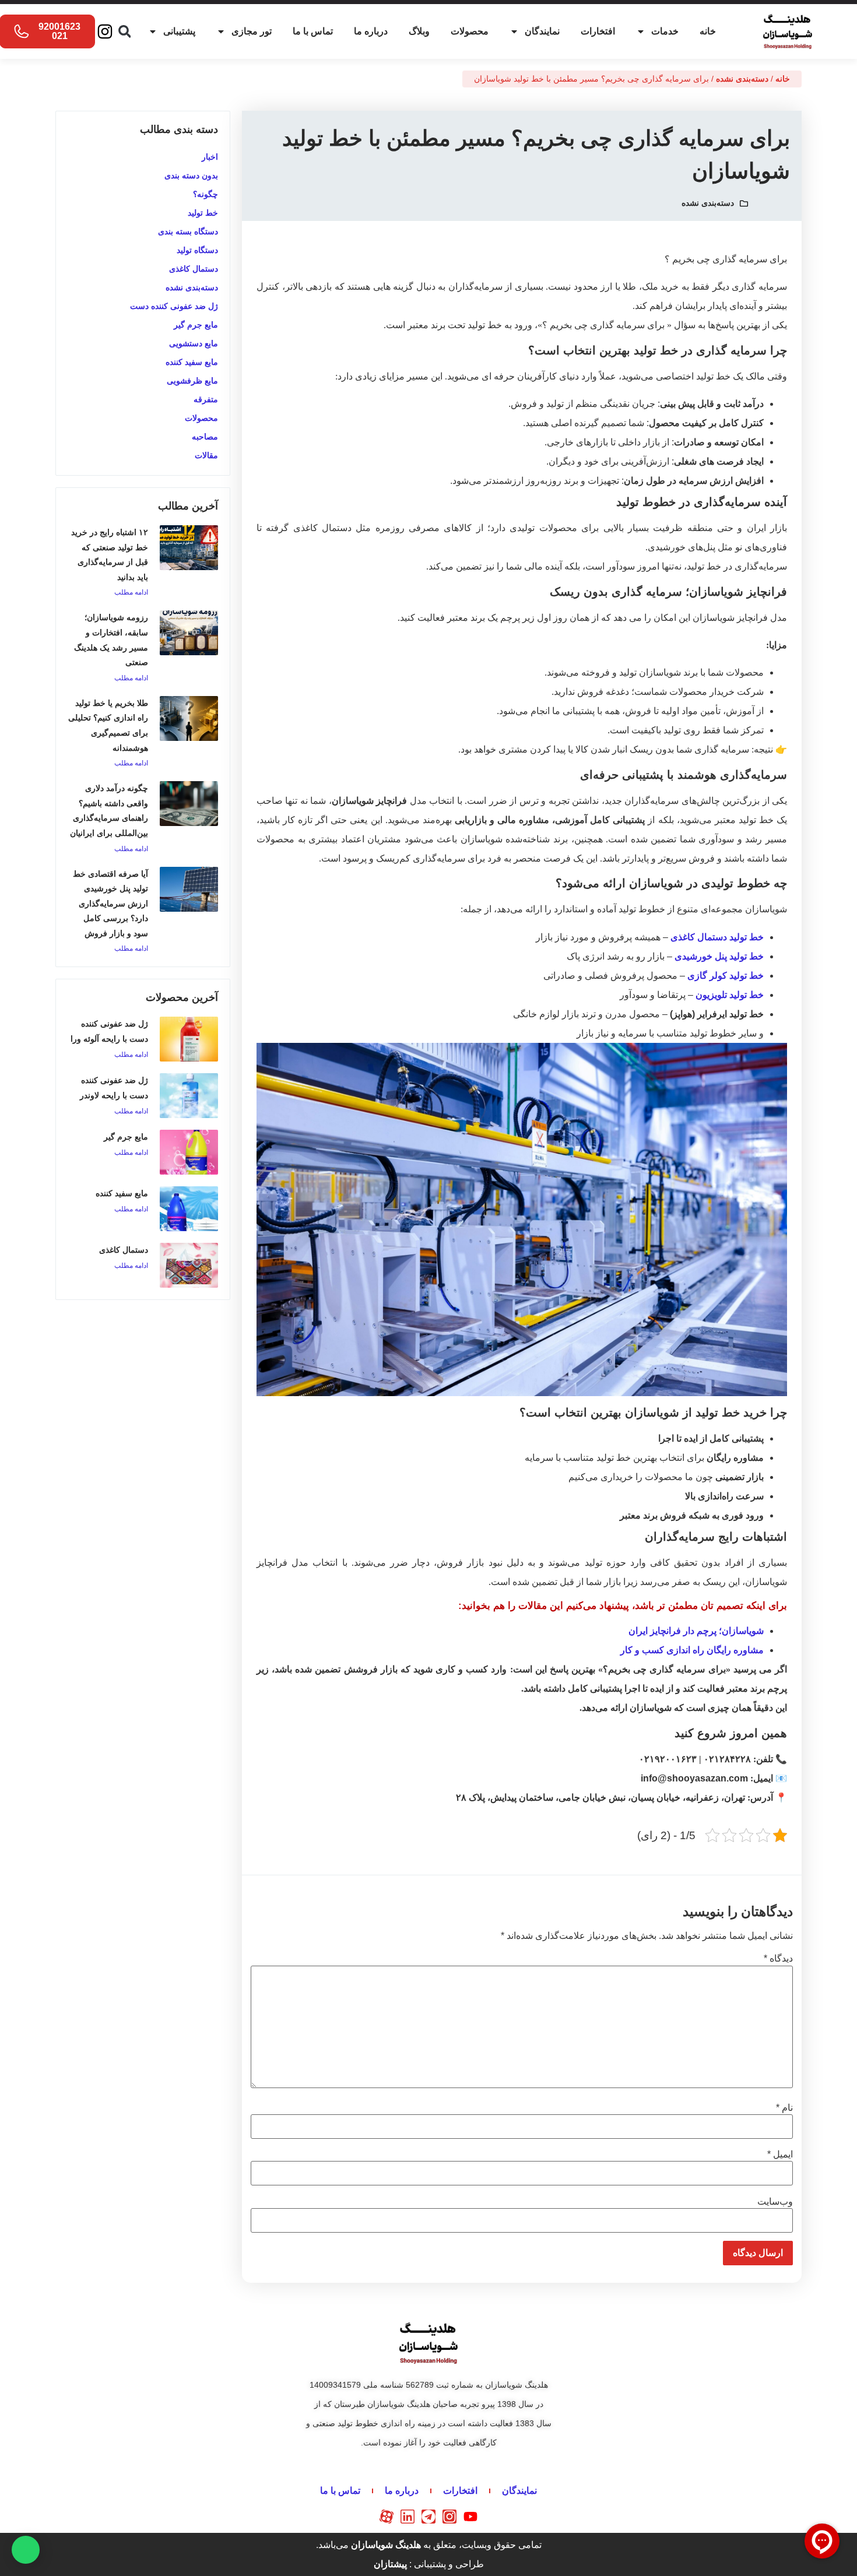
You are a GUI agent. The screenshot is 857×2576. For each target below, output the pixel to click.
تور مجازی (252, 31)
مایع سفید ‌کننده (192, 362)
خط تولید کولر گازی (726, 976)
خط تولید (203, 213)
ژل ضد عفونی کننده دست (174, 306)
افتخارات (598, 31)
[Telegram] (428, 2517)
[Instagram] (105, 31)
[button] (124, 32)
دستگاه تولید (197, 250)
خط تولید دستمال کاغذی (717, 937)
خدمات (665, 31)
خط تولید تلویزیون (730, 995)
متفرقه (206, 399)
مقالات (206, 455)
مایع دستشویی (194, 343)
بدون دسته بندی (191, 175)
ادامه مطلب (131, 592)
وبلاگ (419, 31)
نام (784, 2108)
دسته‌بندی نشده (742, 79)
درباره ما (371, 31)
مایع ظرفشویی (192, 381)
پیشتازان (390, 2564)
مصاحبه (205, 437)
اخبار (210, 157)
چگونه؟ (206, 194)
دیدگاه (778, 1959)
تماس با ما (313, 31)
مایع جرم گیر (196, 325)
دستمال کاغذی (194, 269)
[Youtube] (470, 2517)
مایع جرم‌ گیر (126, 1137)
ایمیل (780, 2155)
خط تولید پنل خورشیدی (719, 956)
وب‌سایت (775, 2202)
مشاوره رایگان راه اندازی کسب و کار (692, 1650)
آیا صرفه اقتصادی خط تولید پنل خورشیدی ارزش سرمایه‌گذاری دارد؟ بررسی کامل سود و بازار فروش (110, 904)
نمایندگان (542, 31)
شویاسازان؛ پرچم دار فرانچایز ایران (696, 1631)
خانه (708, 31)
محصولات (470, 31)
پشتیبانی (179, 31)
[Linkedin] (408, 2517)
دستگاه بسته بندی (188, 231)
